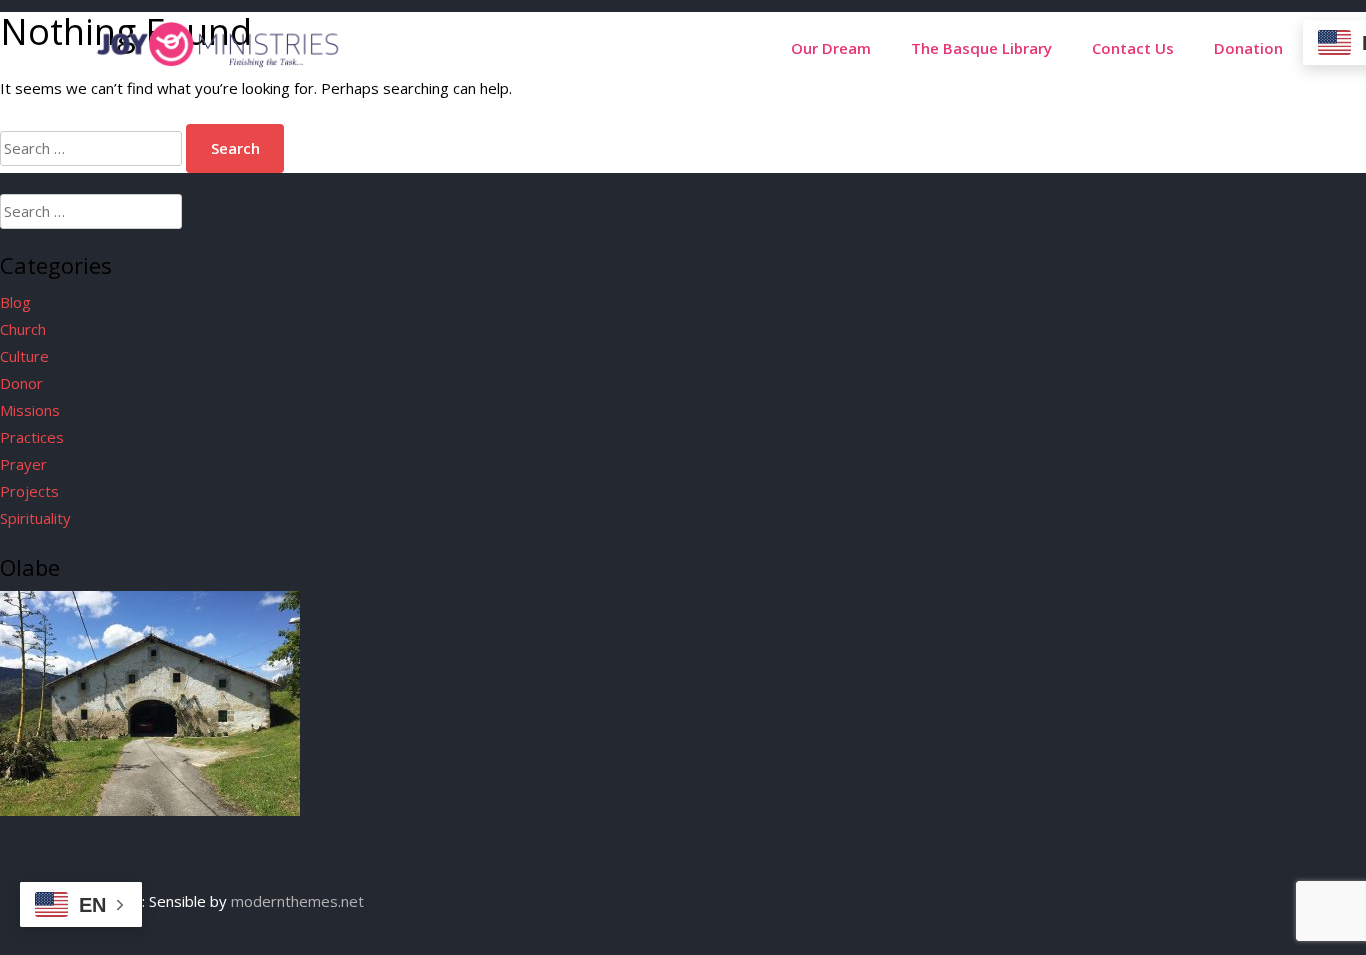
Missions (30, 410)
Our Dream (831, 48)
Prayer (23, 464)
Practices (32, 437)
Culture (24, 356)
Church (23, 329)
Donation (1248, 48)
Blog (15, 302)
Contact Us (1133, 48)
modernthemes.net (297, 901)
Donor (21, 383)
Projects (29, 491)
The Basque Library (981, 48)
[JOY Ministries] (218, 62)
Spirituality (35, 518)
